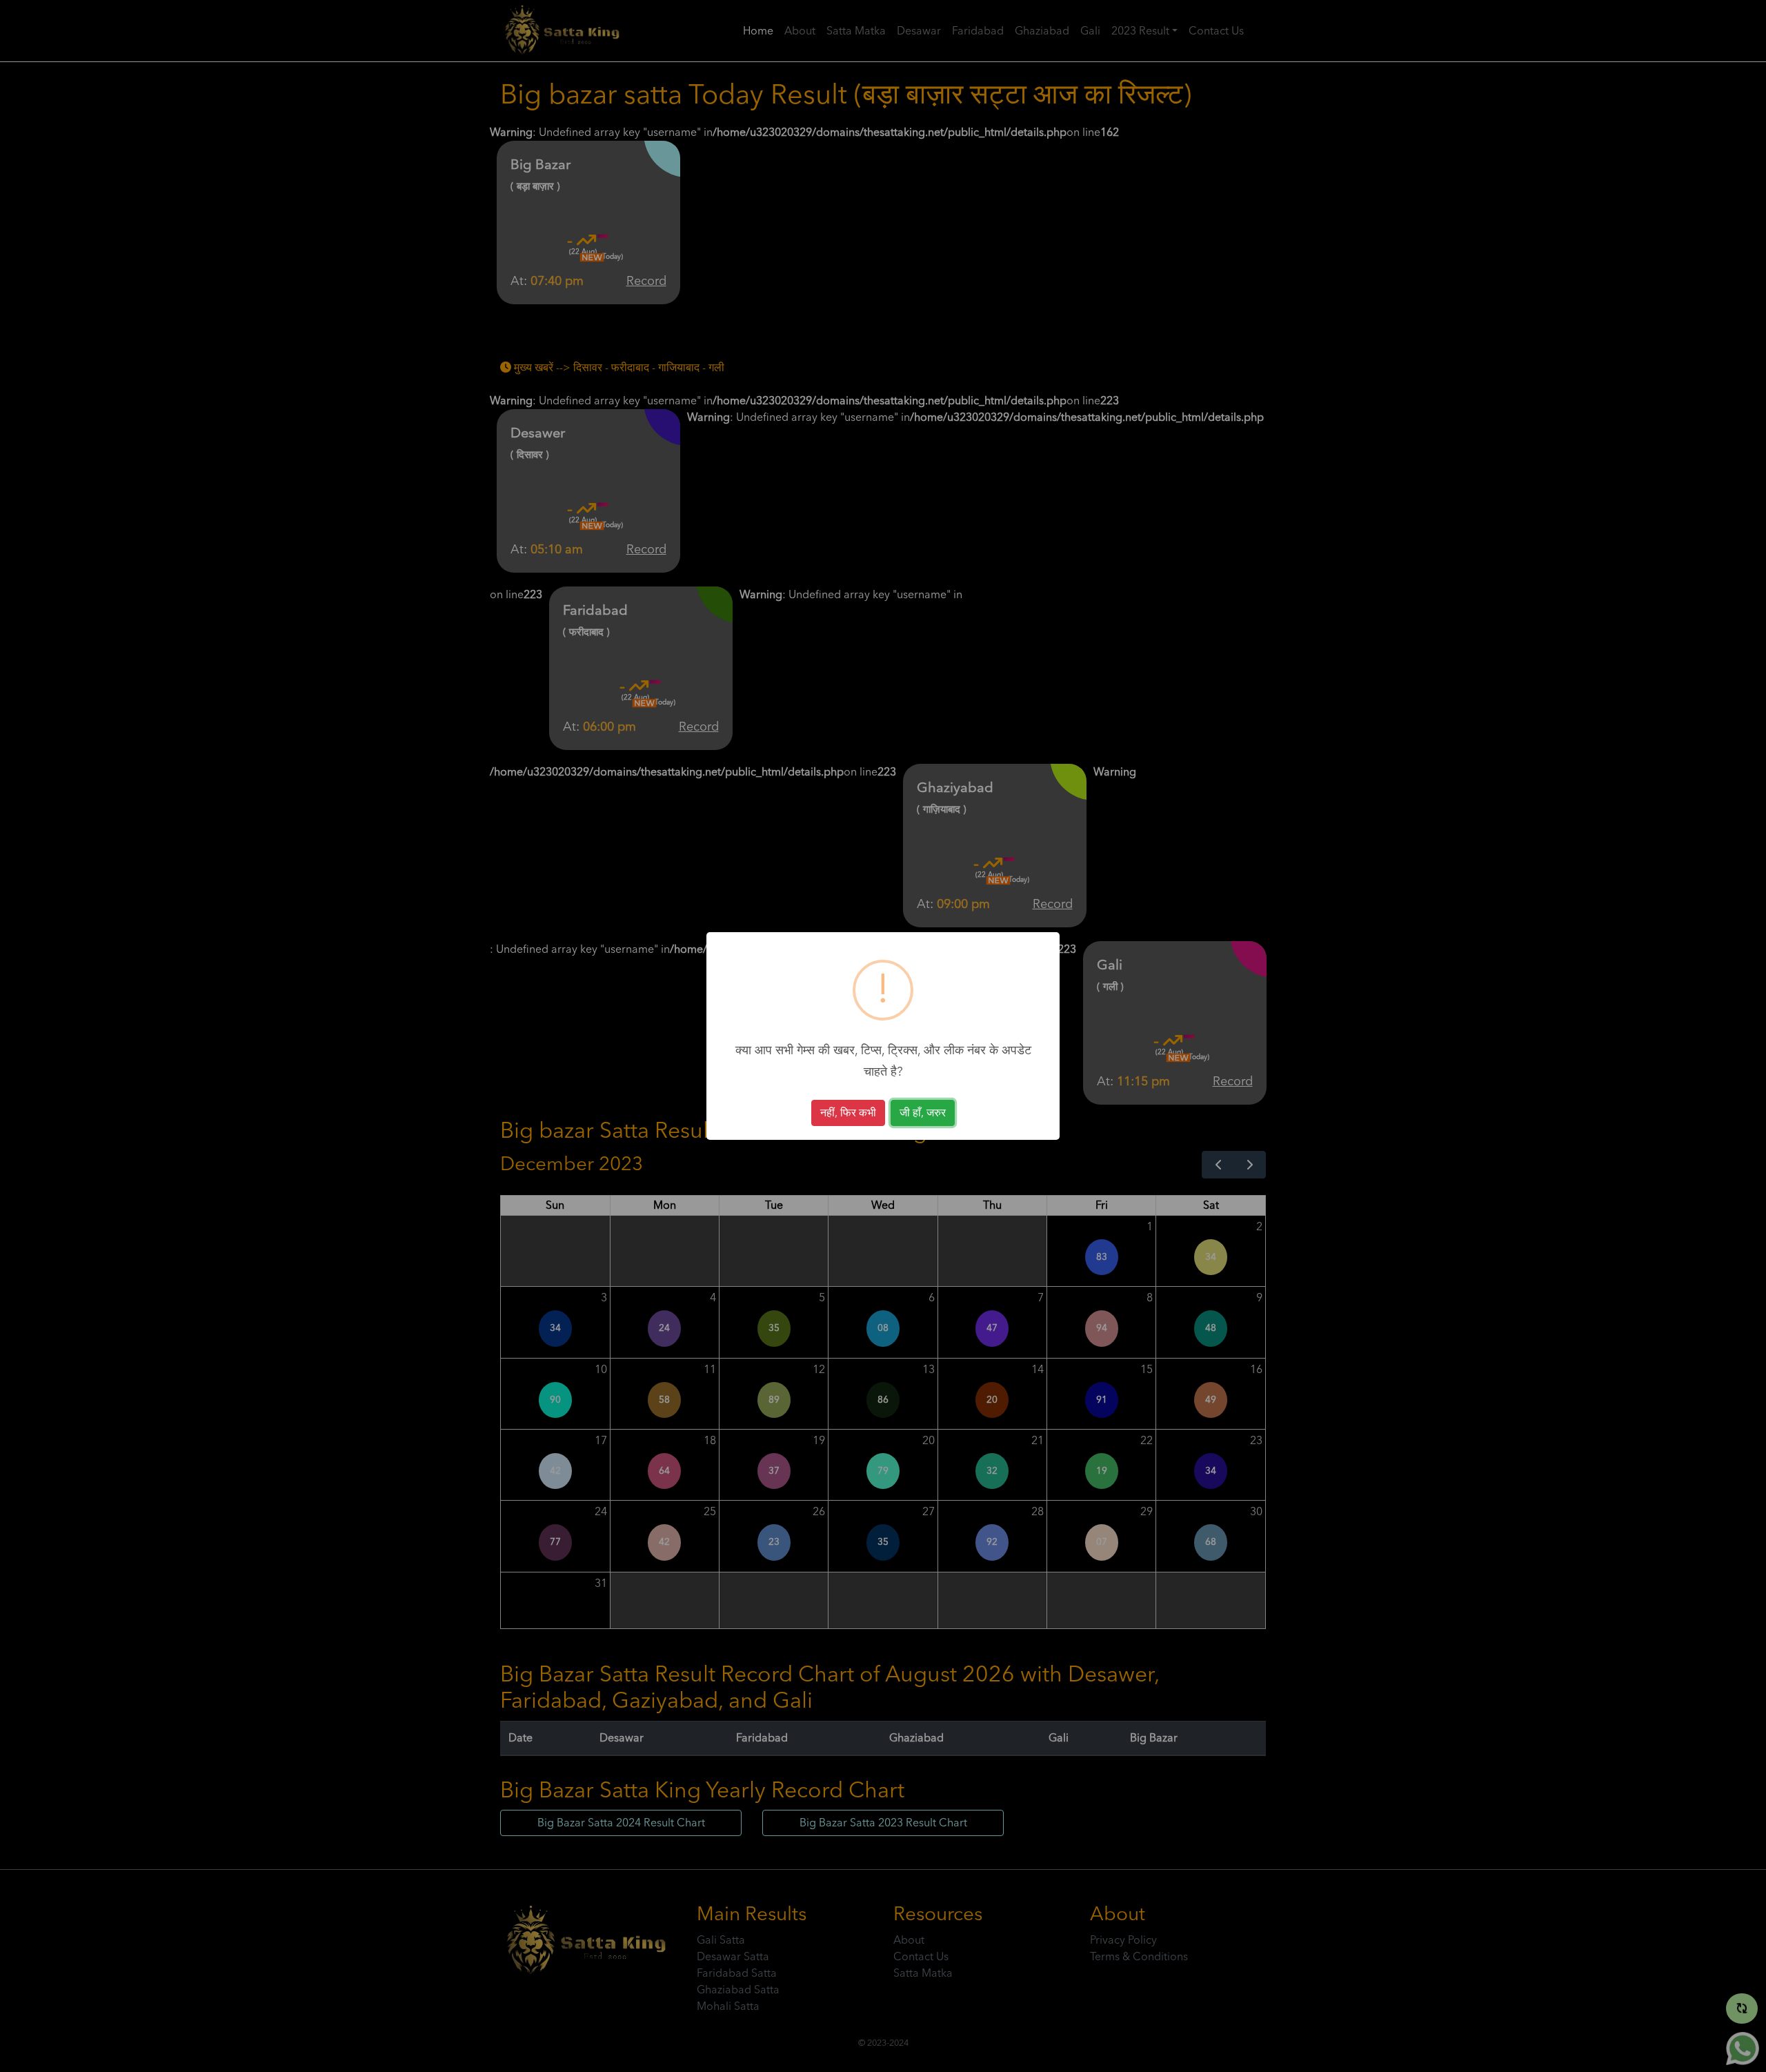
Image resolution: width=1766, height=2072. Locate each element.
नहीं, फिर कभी (848, 1113)
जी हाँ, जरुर (923, 1113)
